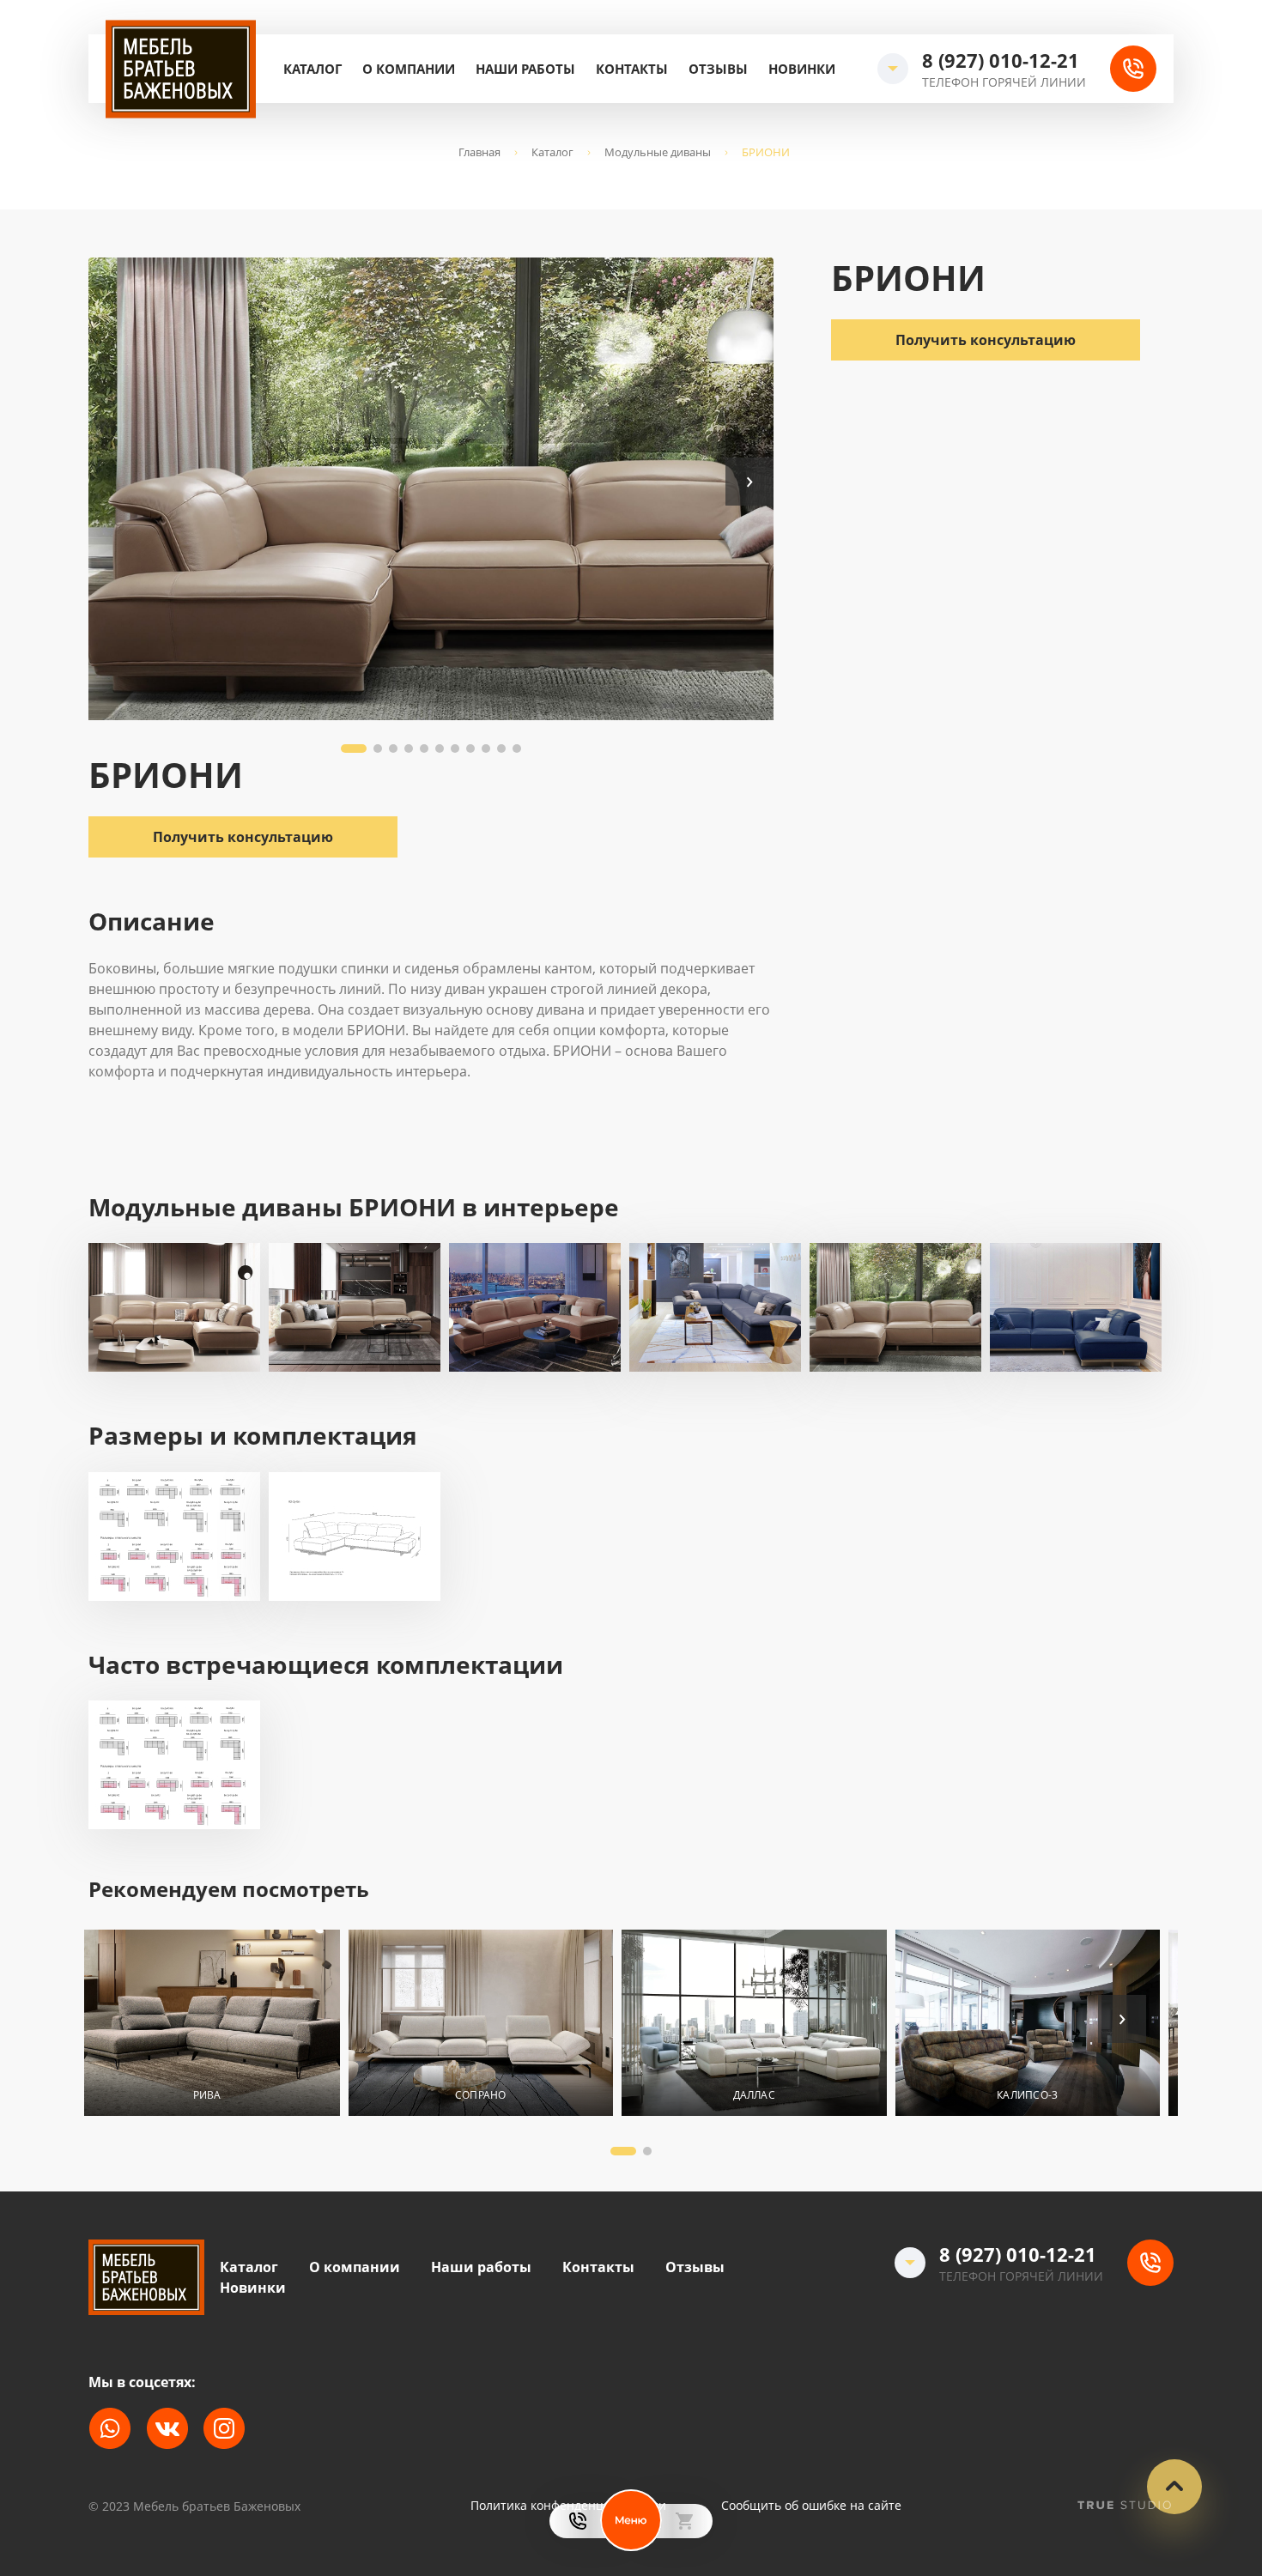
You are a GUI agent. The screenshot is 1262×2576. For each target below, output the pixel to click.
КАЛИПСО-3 (1027, 2095)
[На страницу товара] (207, 2023)
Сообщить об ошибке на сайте (811, 2506)
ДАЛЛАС (754, 2095)
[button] (749, 482)
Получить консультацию (986, 339)
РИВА (207, 2095)
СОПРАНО (481, 2095)
